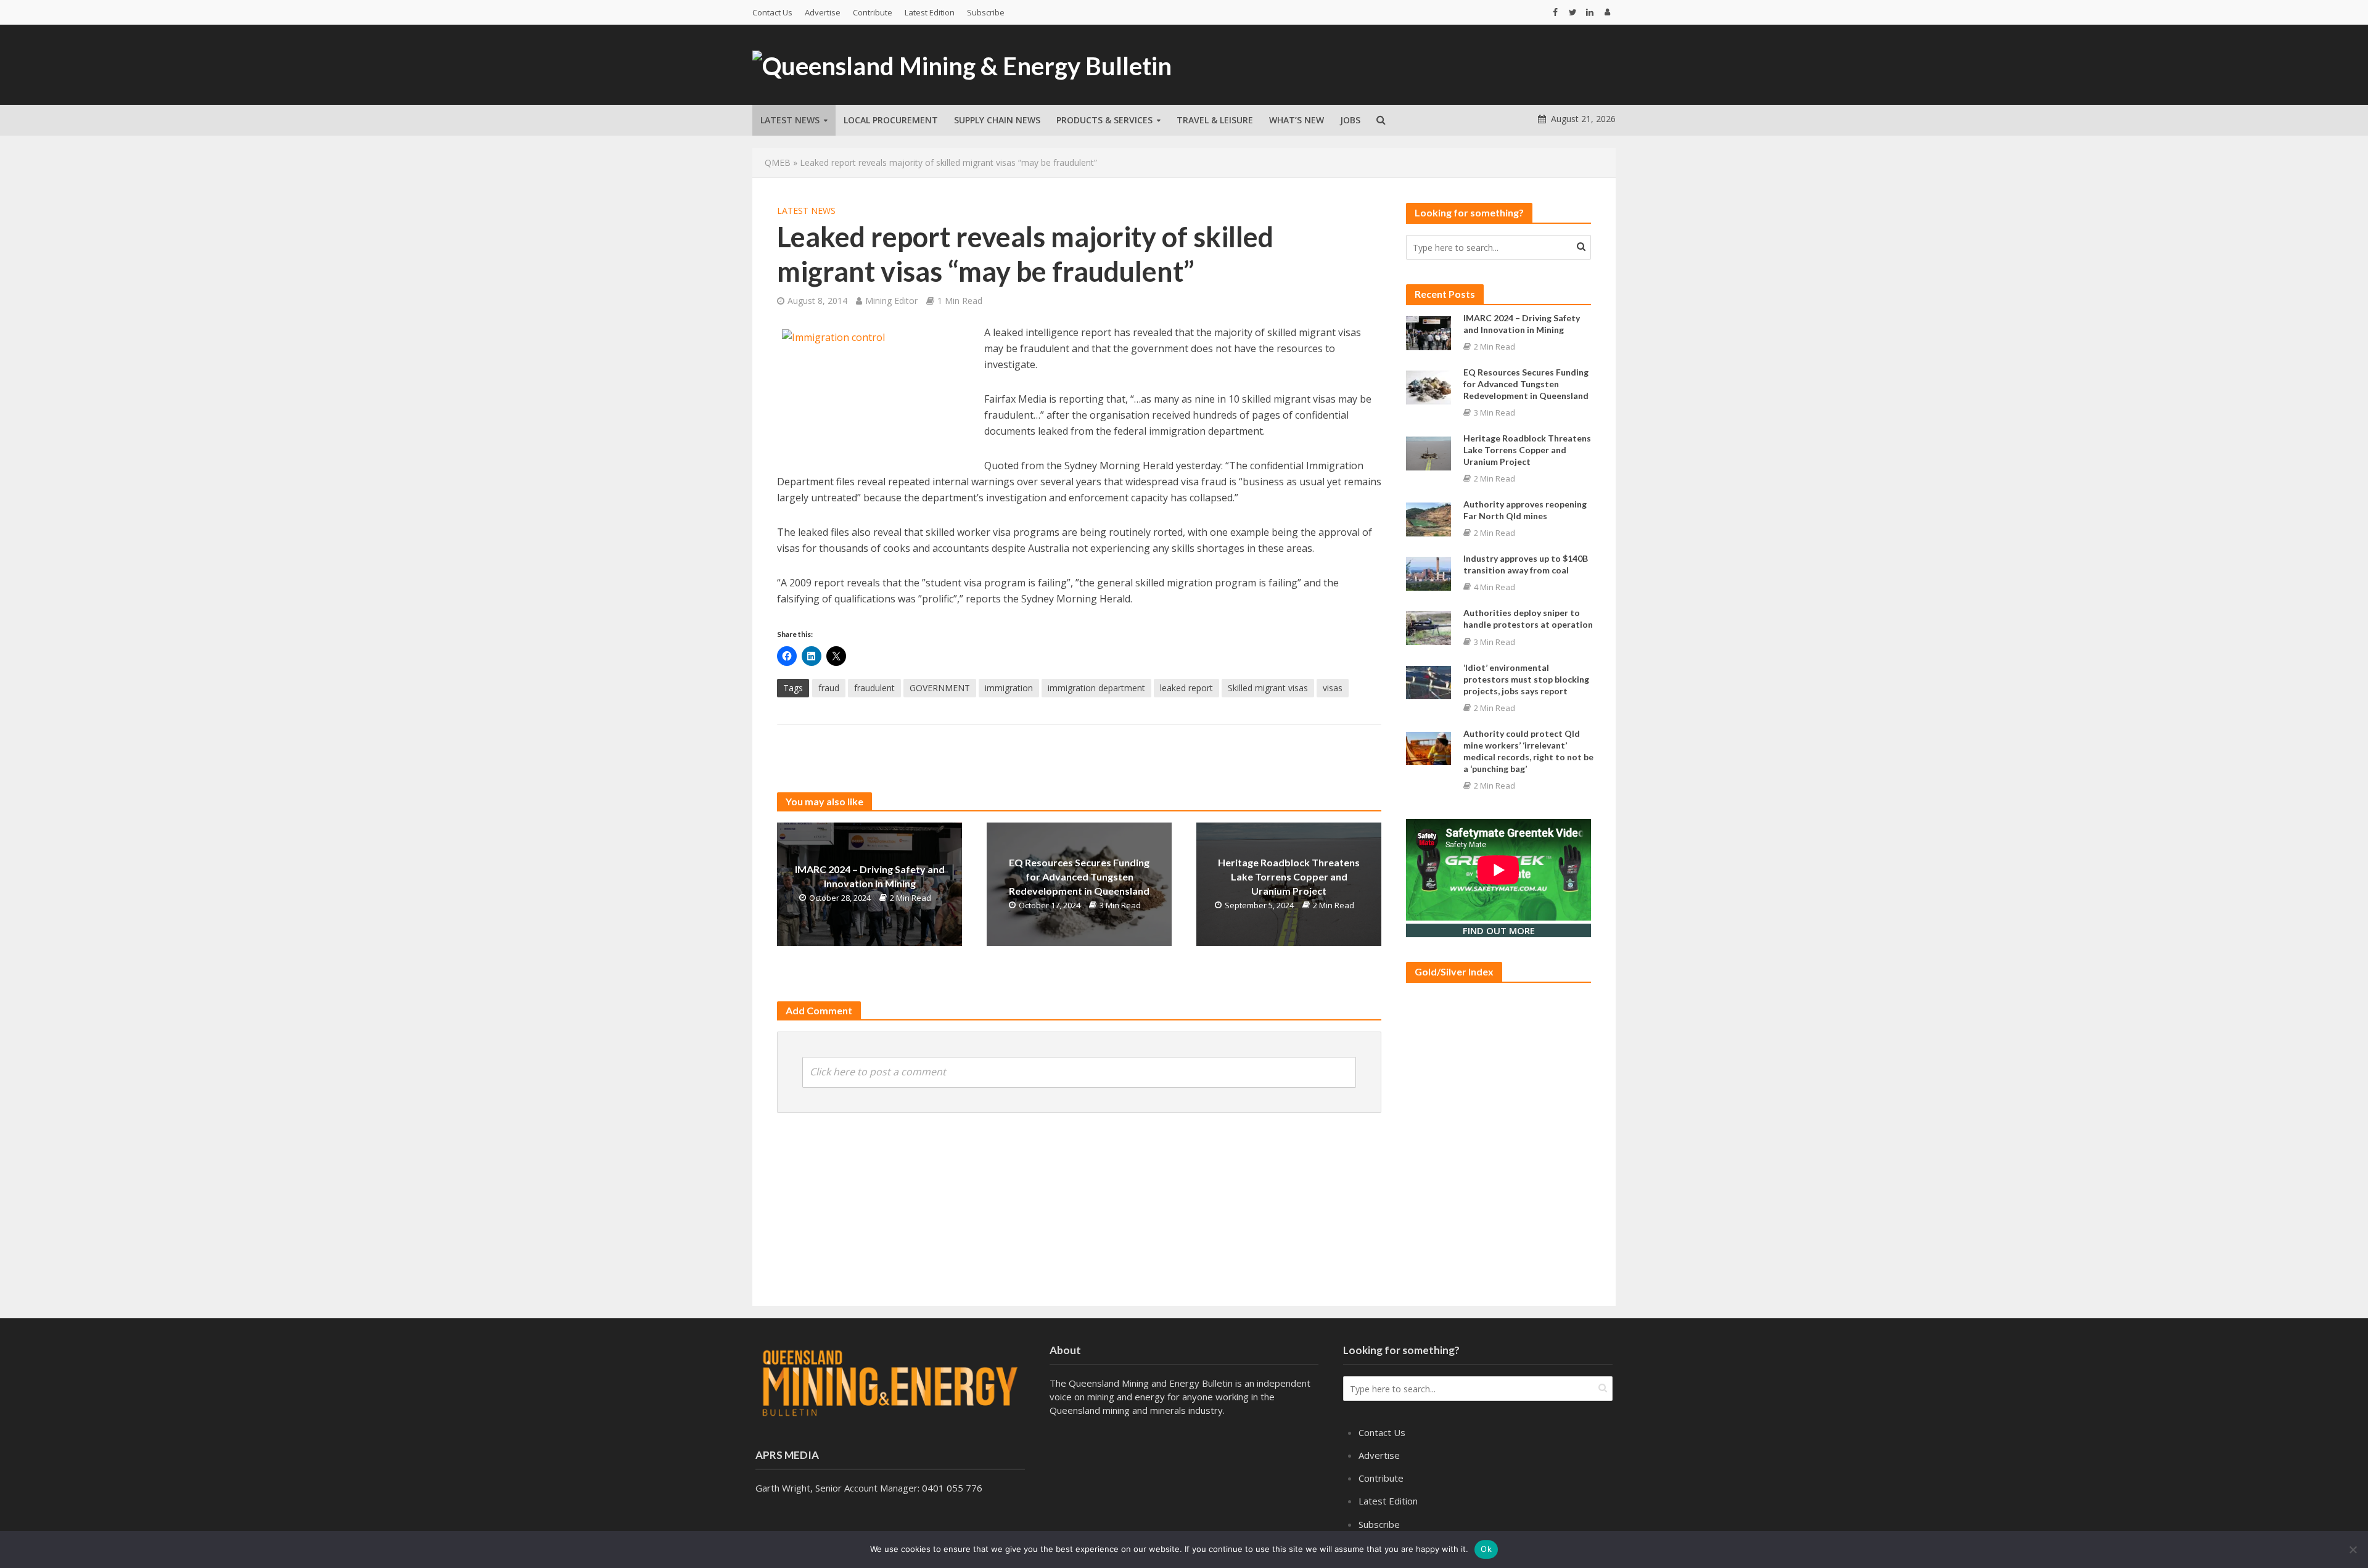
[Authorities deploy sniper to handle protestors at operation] (1429, 627)
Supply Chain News (997, 120)
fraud (829, 688)
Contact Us (772, 12)
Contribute (873, 12)
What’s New (1297, 120)
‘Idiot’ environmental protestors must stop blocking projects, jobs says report (1526, 679)
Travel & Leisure (1215, 120)
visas (1333, 688)
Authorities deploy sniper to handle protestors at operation (1528, 618)
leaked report (1186, 688)
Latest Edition (930, 12)
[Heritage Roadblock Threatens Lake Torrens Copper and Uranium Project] (1429, 452)
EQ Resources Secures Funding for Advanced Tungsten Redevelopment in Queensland (1079, 876)
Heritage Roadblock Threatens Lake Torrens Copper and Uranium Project (1289, 876)
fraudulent (874, 688)
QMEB (778, 162)
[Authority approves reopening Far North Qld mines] (1429, 519)
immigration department (1096, 688)
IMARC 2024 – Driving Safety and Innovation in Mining (870, 876)
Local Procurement (891, 120)
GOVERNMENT (940, 688)
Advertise (823, 12)
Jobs (1350, 120)
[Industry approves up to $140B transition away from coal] (1429, 573)
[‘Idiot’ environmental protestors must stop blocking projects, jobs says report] (1429, 681)
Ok (1486, 1549)
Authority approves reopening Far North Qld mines (1525, 510)
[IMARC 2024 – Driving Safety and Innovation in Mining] (1429, 332)
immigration (1009, 688)
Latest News (790, 120)
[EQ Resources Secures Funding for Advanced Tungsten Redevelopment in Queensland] (1429, 386)
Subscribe (986, 12)
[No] (2353, 1550)
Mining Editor (891, 301)
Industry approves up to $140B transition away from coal (1526, 564)
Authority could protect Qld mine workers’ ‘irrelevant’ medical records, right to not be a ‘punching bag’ (1528, 751)
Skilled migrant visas (1268, 688)
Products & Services (1104, 120)
